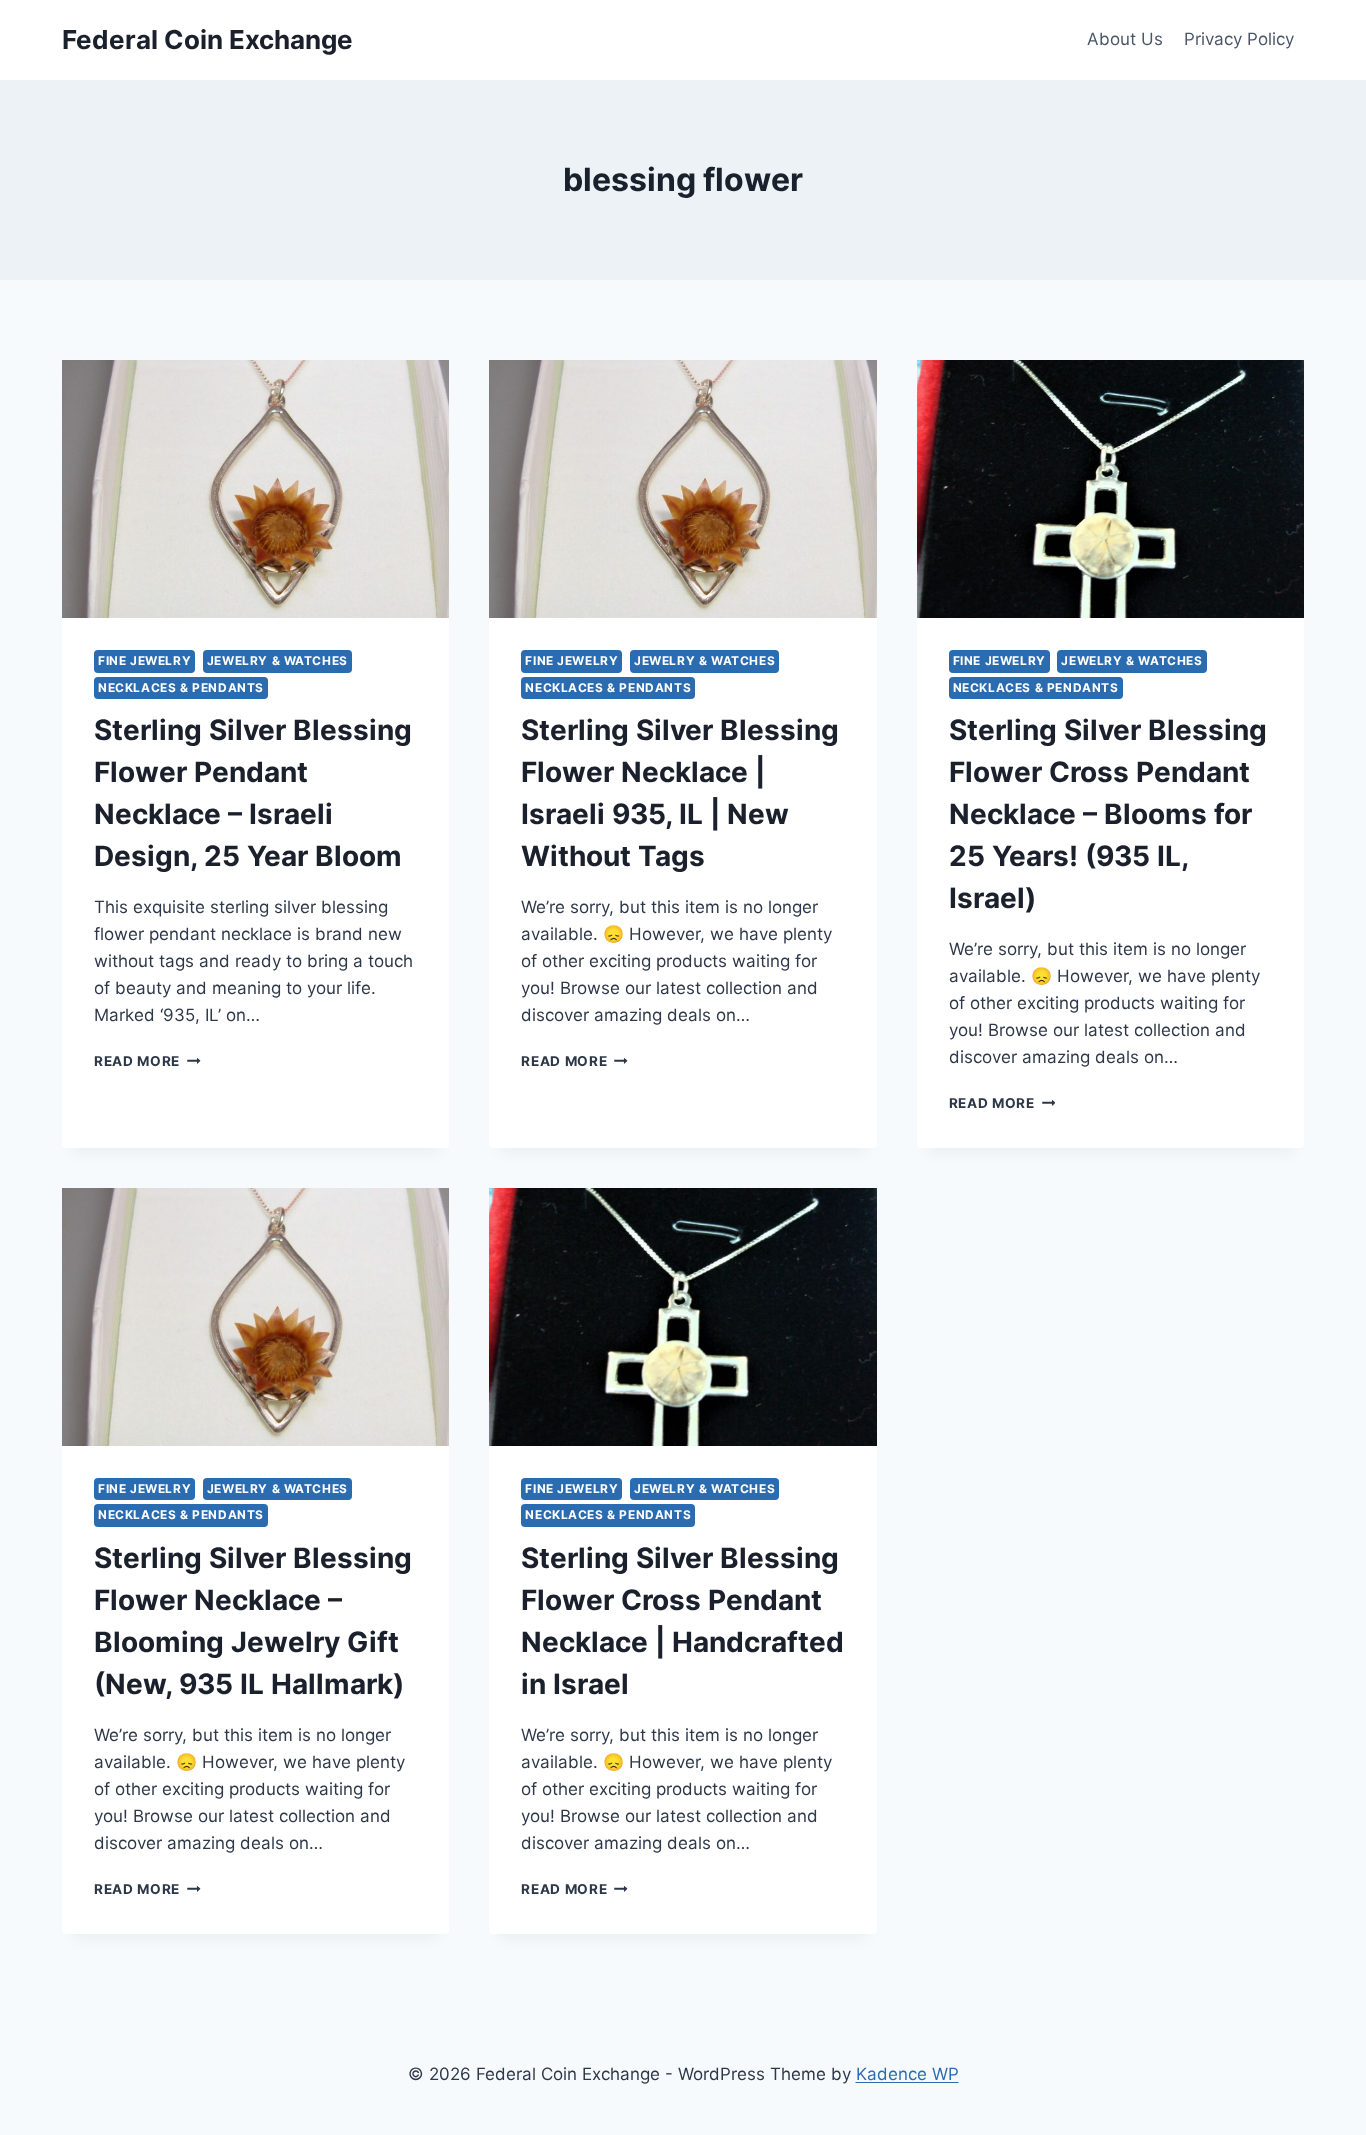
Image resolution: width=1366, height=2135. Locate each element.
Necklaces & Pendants (181, 687)
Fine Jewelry (144, 660)
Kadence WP (907, 2074)
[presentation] (255, 489)
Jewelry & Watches (277, 660)
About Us (1125, 39)
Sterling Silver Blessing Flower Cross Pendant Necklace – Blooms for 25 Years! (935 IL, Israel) (1108, 814)
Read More (147, 1061)
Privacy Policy (1239, 39)
